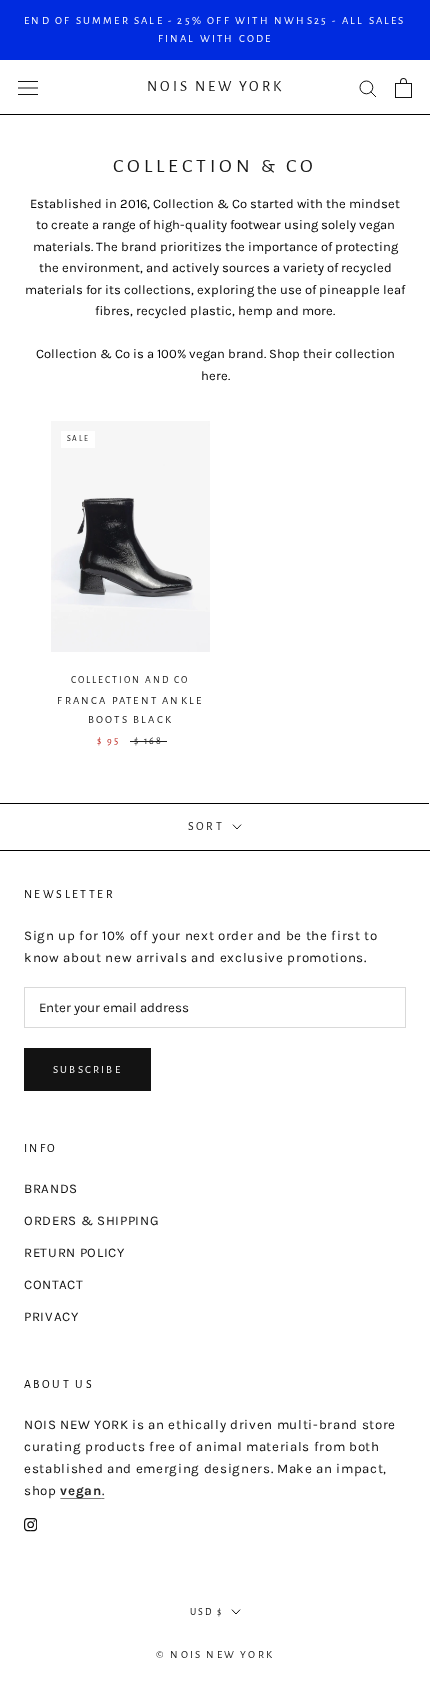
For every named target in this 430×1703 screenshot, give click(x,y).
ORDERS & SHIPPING (91, 1220)
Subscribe (87, 1069)
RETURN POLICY (74, 1252)
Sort (208, 826)
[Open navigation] (28, 87)
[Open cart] (403, 88)
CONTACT (54, 1284)
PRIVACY (51, 1316)
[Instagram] (30, 1524)
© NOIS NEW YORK (215, 1654)
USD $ (206, 1612)
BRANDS (51, 1188)
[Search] (368, 87)
